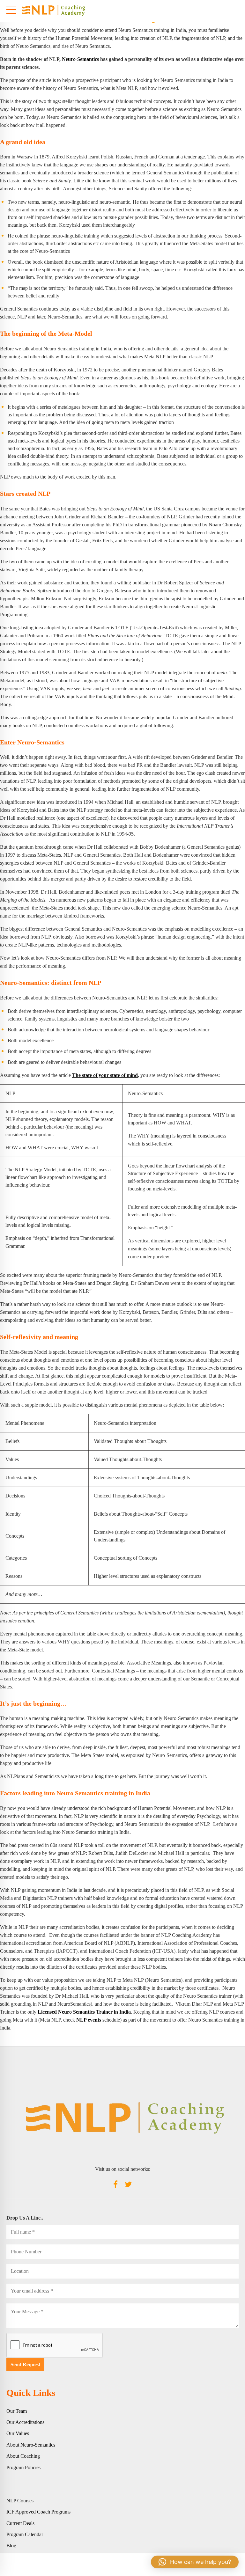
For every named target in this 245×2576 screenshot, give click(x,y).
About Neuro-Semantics (31, 2445)
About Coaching (23, 2456)
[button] (195, 2562)
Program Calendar (25, 2534)
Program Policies (23, 2467)
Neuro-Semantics (80, 59)
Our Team (17, 2411)
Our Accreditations (25, 2422)
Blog (11, 2546)
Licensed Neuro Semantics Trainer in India (84, 2012)
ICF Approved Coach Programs (38, 2512)
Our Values (18, 2433)
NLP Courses (20, 2501)
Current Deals (20, 2523)
